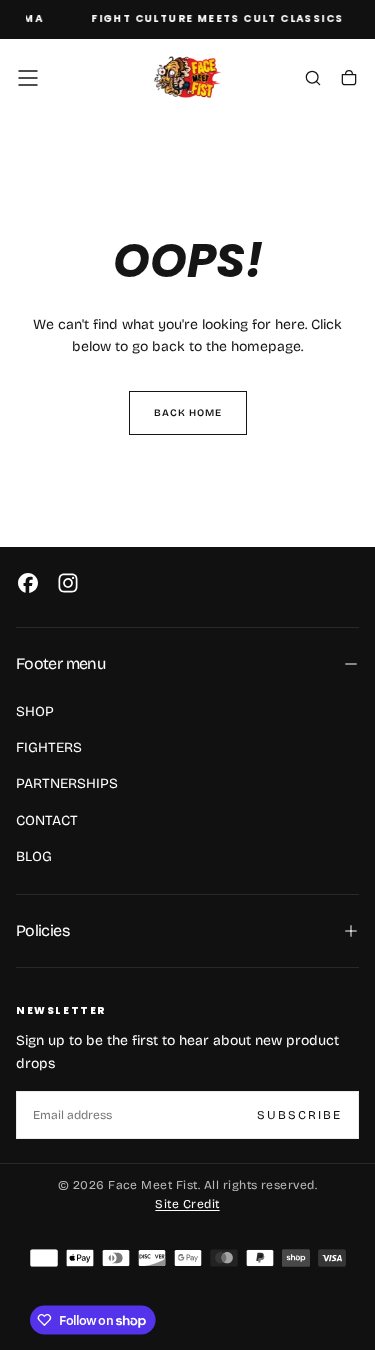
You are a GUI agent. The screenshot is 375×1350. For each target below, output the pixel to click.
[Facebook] (28, 583)
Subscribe (299, 1115)
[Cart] (349, 80)
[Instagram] (68, 583)
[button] (28, 78)
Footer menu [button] (60, 663)
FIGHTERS (49, 747)
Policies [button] (42, 930)
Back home (188, 413)
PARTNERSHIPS (67, 783)
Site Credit (187, 1204)
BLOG (34, 856)
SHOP (35, 711)
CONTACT (47, 820)
